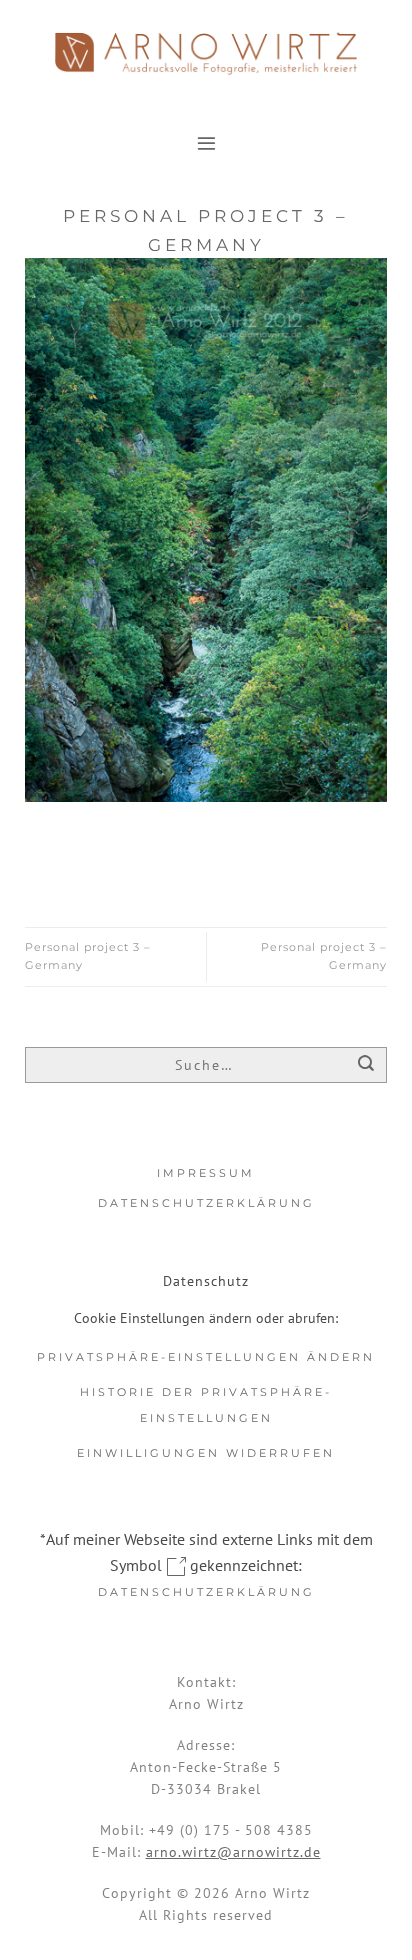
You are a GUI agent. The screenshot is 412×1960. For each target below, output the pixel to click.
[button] (206, 142)
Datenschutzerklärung (206, 1203)
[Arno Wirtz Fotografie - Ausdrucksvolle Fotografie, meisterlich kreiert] (206, 53)
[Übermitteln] (366, 1066)
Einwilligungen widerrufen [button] (206, 1453)
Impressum (206, 1173)
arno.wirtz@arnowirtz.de (233, 1852)
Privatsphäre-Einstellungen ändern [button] (206, 1357)
